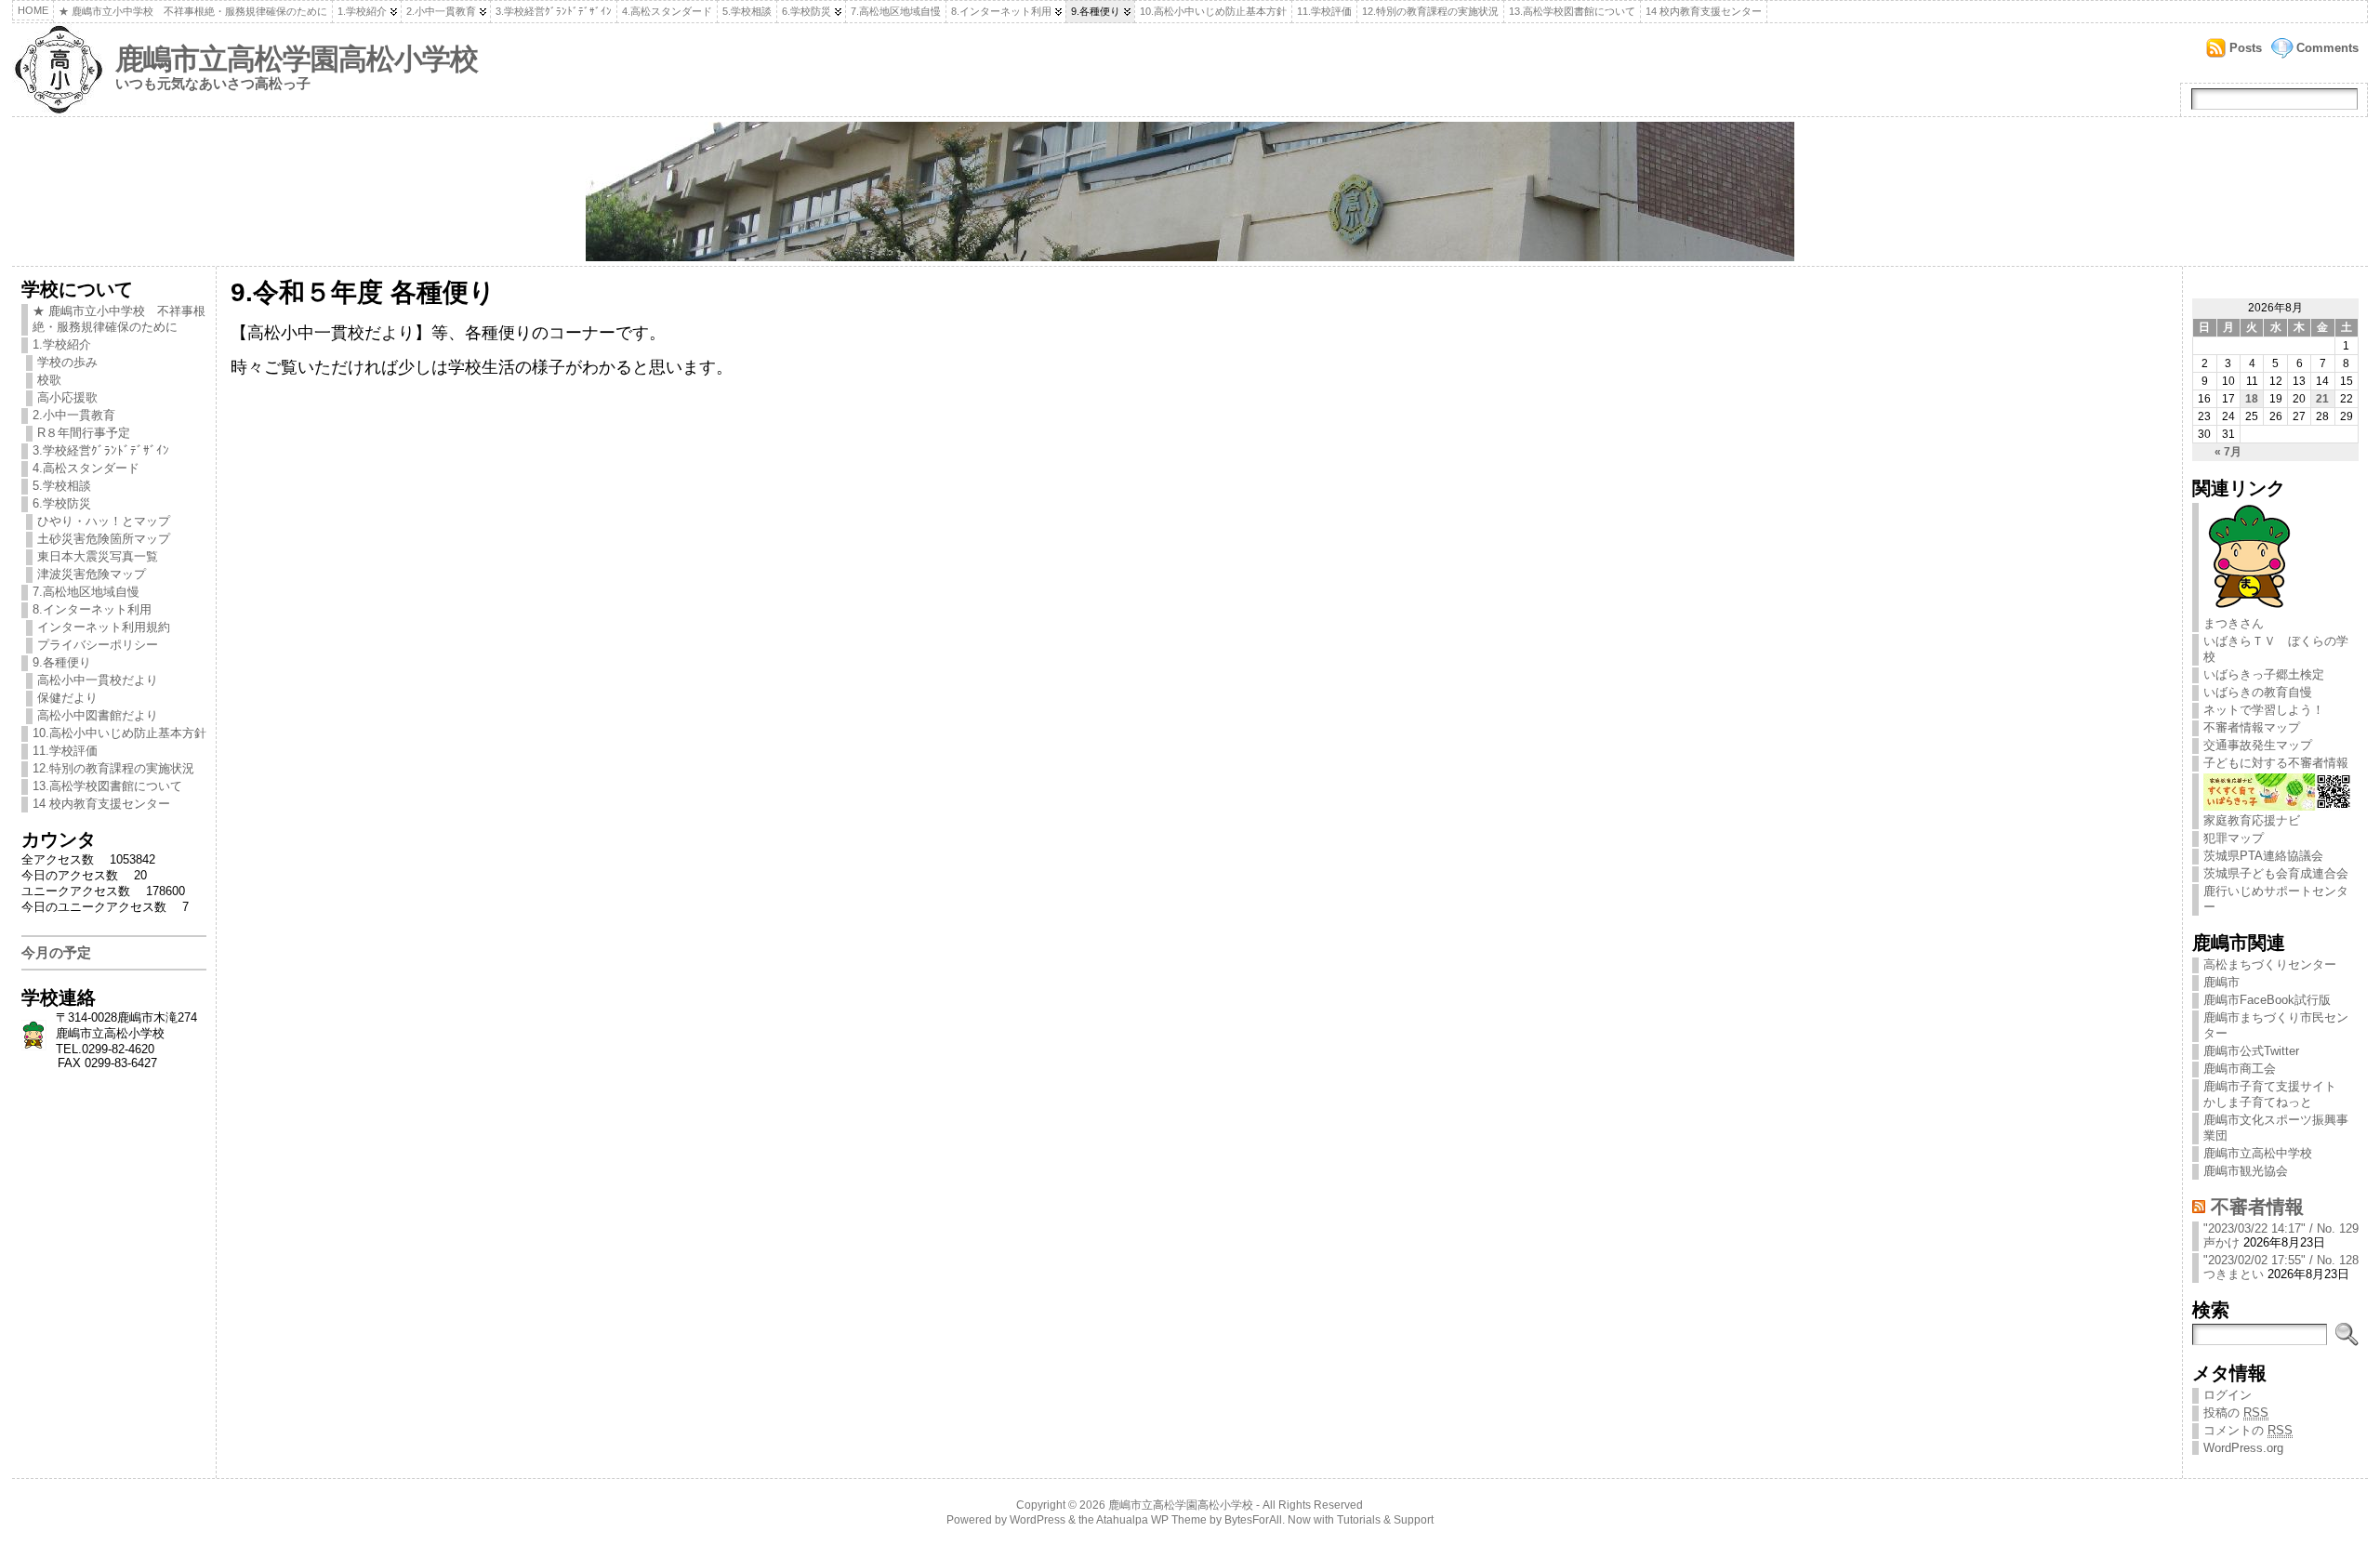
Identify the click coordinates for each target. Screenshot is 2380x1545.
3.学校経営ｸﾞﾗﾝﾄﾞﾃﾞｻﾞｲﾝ (554, 11)
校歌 (49, 380)
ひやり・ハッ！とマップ (104, 521)
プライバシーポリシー (98, 645)
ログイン (2228, 1395)
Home (33, 10)
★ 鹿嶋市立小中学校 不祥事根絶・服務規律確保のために (193, 11)
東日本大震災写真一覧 (98, 556)
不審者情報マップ (2252, 727)
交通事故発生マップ (2258, 745)
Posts (2246, 48)
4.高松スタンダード (667, 11)
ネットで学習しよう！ (2264, 710)
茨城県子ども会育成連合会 (2276, 873)
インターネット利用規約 (104, 627)
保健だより (67, 698)
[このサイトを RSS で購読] (2199, 1206)
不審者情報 (2257, 1206)
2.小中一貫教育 (441, 11)
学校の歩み (67, 362)
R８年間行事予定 (84, 433)
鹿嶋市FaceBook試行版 (2267, 1000)
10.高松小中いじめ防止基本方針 (1213, 11)
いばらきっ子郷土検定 (2264, 674)
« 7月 (2228, 452)
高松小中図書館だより (98, 715)
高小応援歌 (67, 397)
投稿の (2236, 1413)
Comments (2327, 48)
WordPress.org (2243, 1448)
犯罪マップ (2234, 838)
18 (2252, 399)
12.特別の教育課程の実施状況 (1430, 11)
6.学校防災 (807, 11)
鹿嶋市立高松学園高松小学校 (297, 59)
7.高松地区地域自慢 (896, 11)
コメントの (2248, 1430)
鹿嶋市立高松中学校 (2258, 1153)
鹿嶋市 (2221, 982)
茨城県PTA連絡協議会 (2263, 856)
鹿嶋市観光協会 (2246, 1171)
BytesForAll (1253, 1520)
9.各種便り (1096, 11)
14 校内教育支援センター (1704, 11)
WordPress (1038, 1520)
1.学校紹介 (362, 11)
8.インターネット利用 (1001, 11)
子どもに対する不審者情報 (2276, 763)
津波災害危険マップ (92, 574)
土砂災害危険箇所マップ (104, 539)
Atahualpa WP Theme (1151, 1520)
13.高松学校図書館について (1572, 11)
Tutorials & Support (1385, 1520)
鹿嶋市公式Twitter (2251, 1051)
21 (2322, 399)
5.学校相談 (747, 11)
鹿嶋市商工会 (2240, 1069)
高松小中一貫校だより (98, 680)
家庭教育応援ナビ (2252, 820)
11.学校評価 (1324, 11)
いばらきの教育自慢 (2258, 692)
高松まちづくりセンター (2270, 964)
